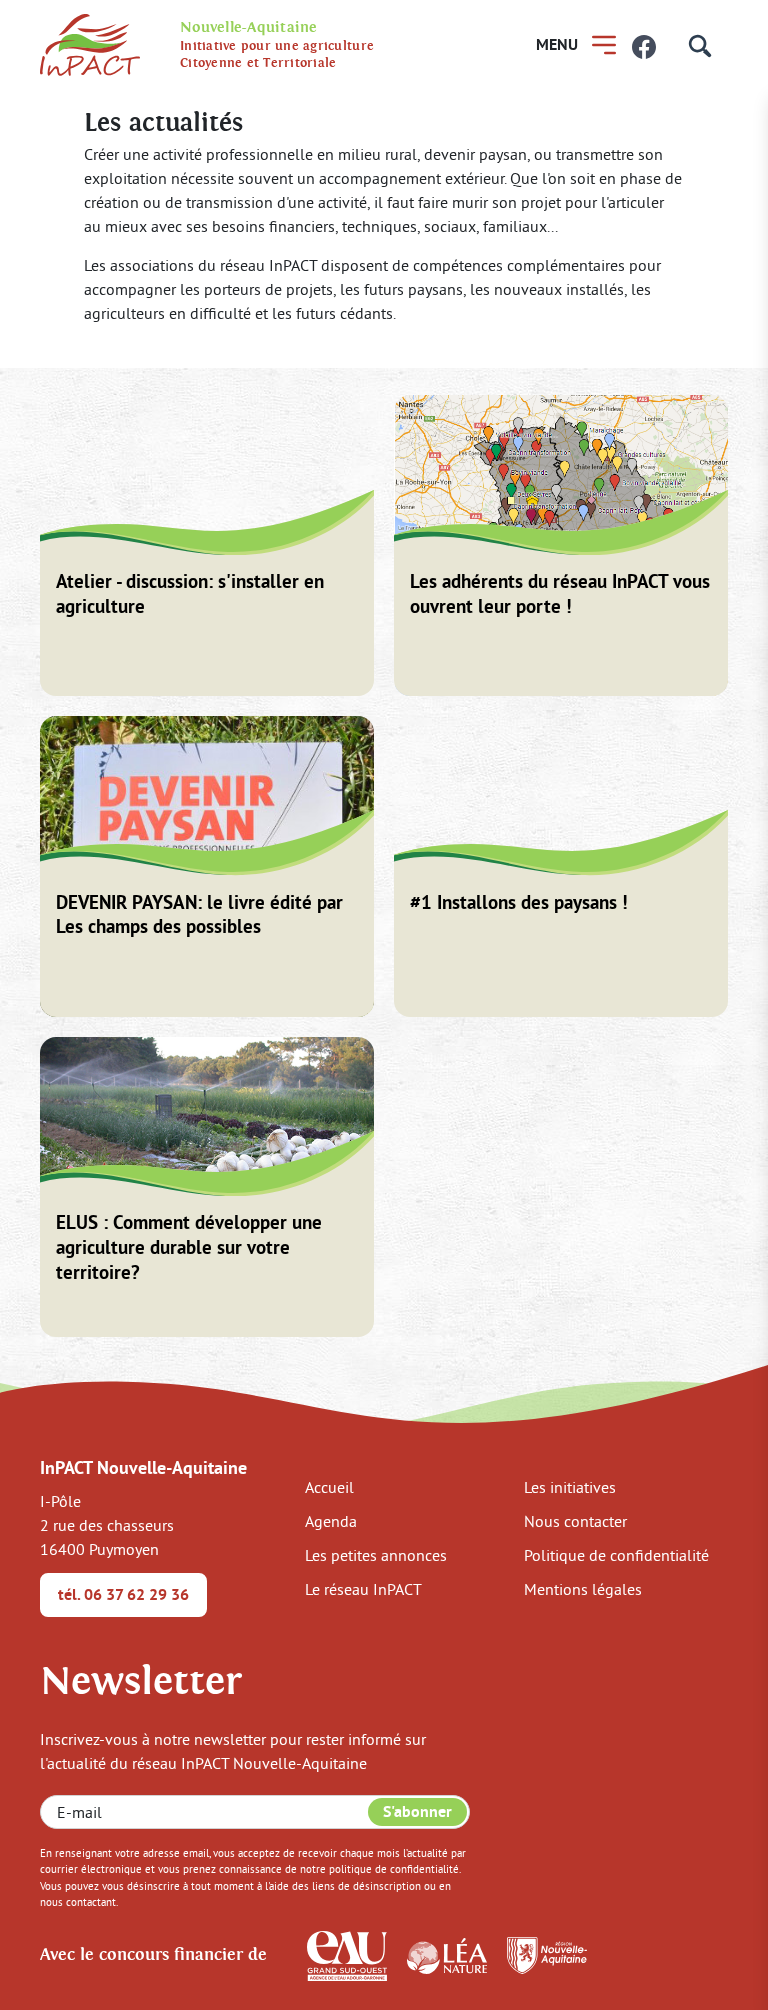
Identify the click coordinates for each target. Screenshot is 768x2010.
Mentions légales (583, 1589)
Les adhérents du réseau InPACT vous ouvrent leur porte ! (560, 594)
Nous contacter (575, 1521)
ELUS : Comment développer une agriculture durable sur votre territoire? (189, 1247)
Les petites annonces (376, 1555)
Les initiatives (570, 1487)
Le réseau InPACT (363, 1589)
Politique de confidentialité (616, 1555)
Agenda (331, 1521)
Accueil (329, 1487)
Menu (557, 44)
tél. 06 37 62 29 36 (123, 1594)
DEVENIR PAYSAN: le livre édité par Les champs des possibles (199, 915)
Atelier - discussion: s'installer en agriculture (190, 594)
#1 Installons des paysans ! (519, 903)
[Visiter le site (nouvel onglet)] (347, 1954)
